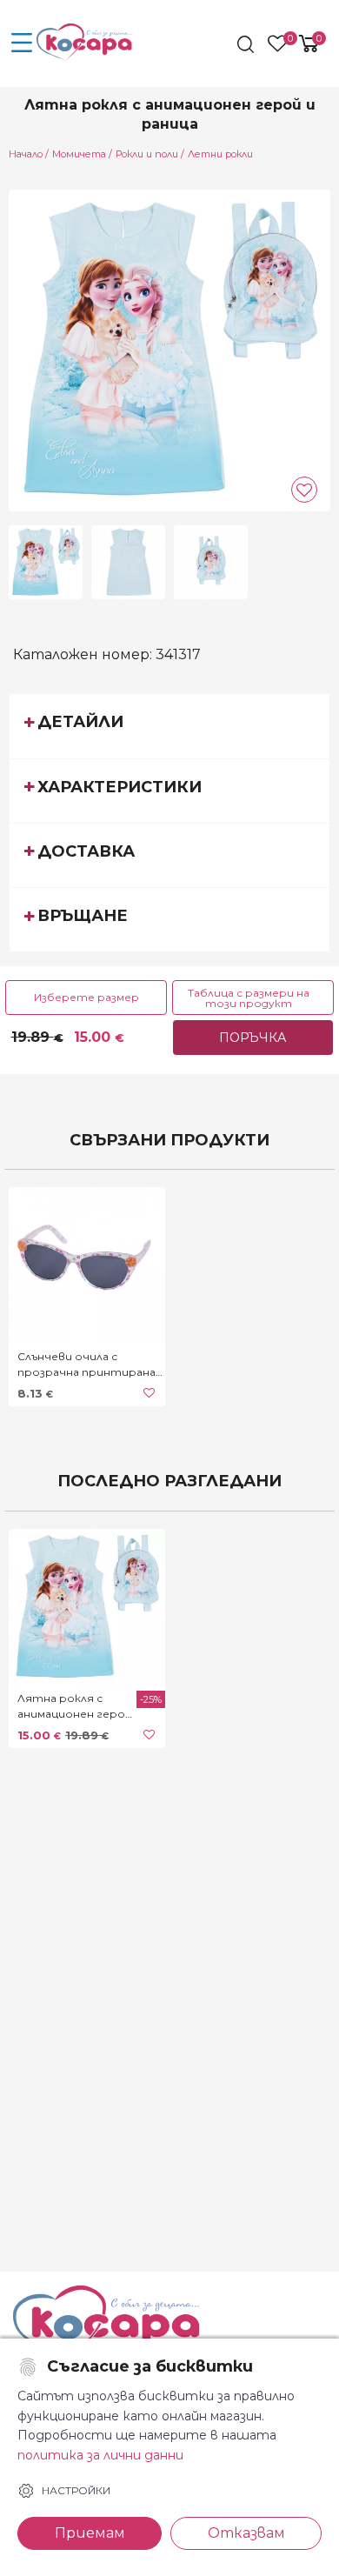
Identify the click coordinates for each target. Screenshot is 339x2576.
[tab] (169, 725)
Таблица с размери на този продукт (249, 998)
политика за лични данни (100, 2455)
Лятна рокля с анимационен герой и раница (75, 1707)
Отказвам (246, 2533)
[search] (247, 44)
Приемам (90, 2533)
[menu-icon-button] (22, 43)
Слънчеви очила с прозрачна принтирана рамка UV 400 (86, 1365)
